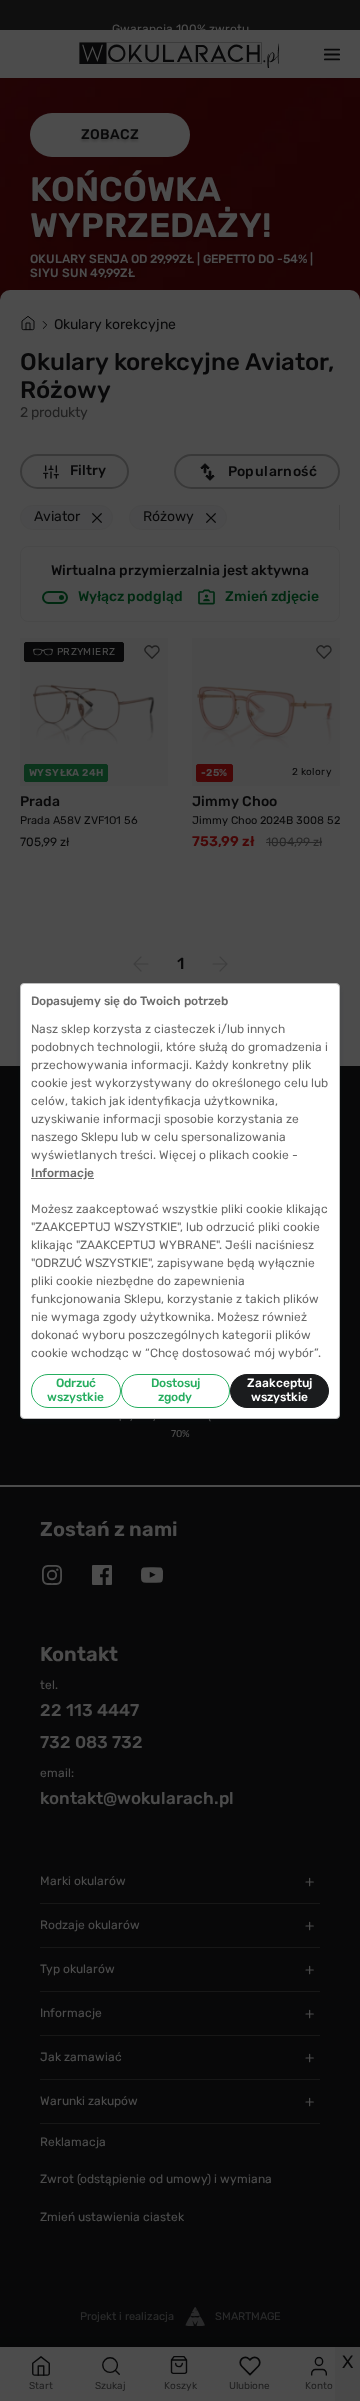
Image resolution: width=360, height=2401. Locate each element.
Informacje (62, 1173)
